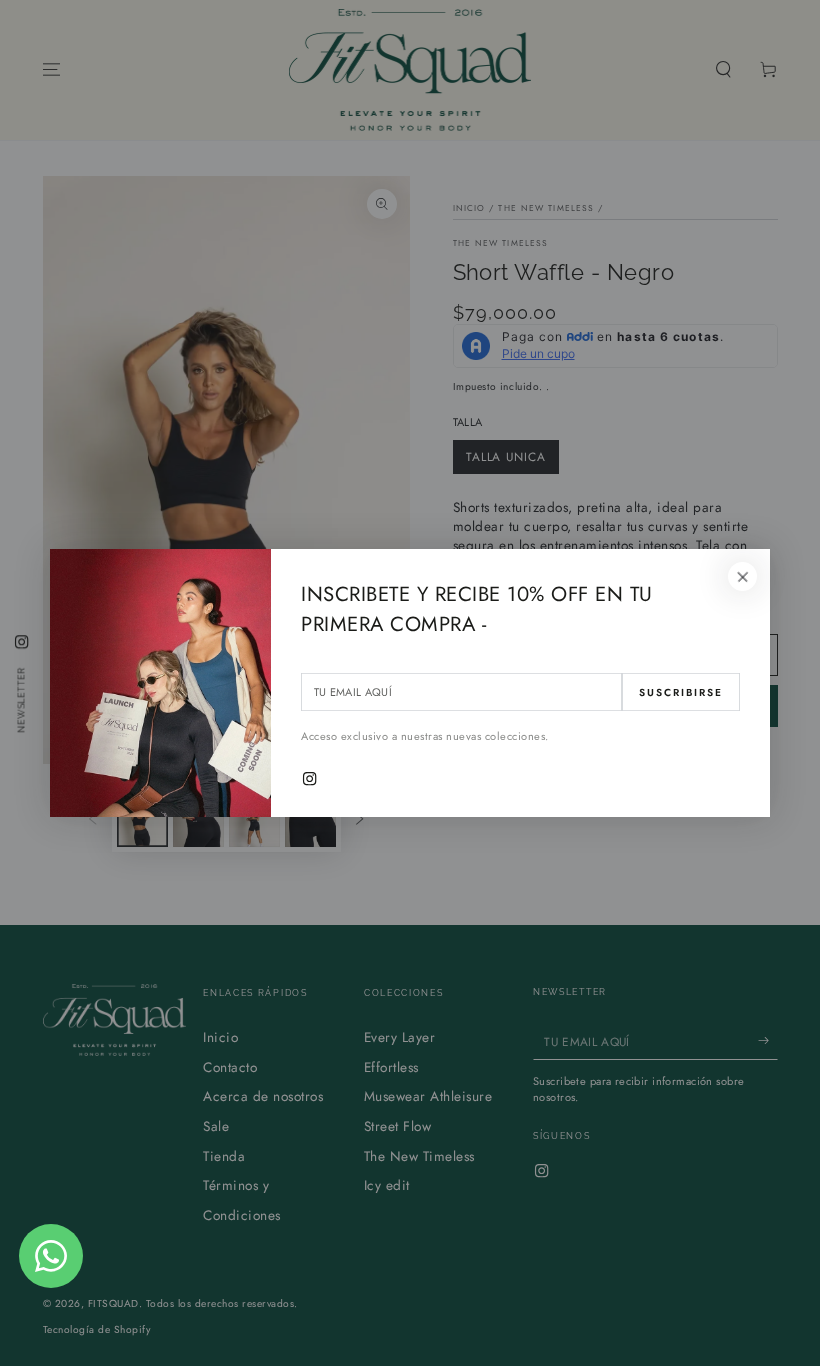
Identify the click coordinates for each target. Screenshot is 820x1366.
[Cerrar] (742, 576)
